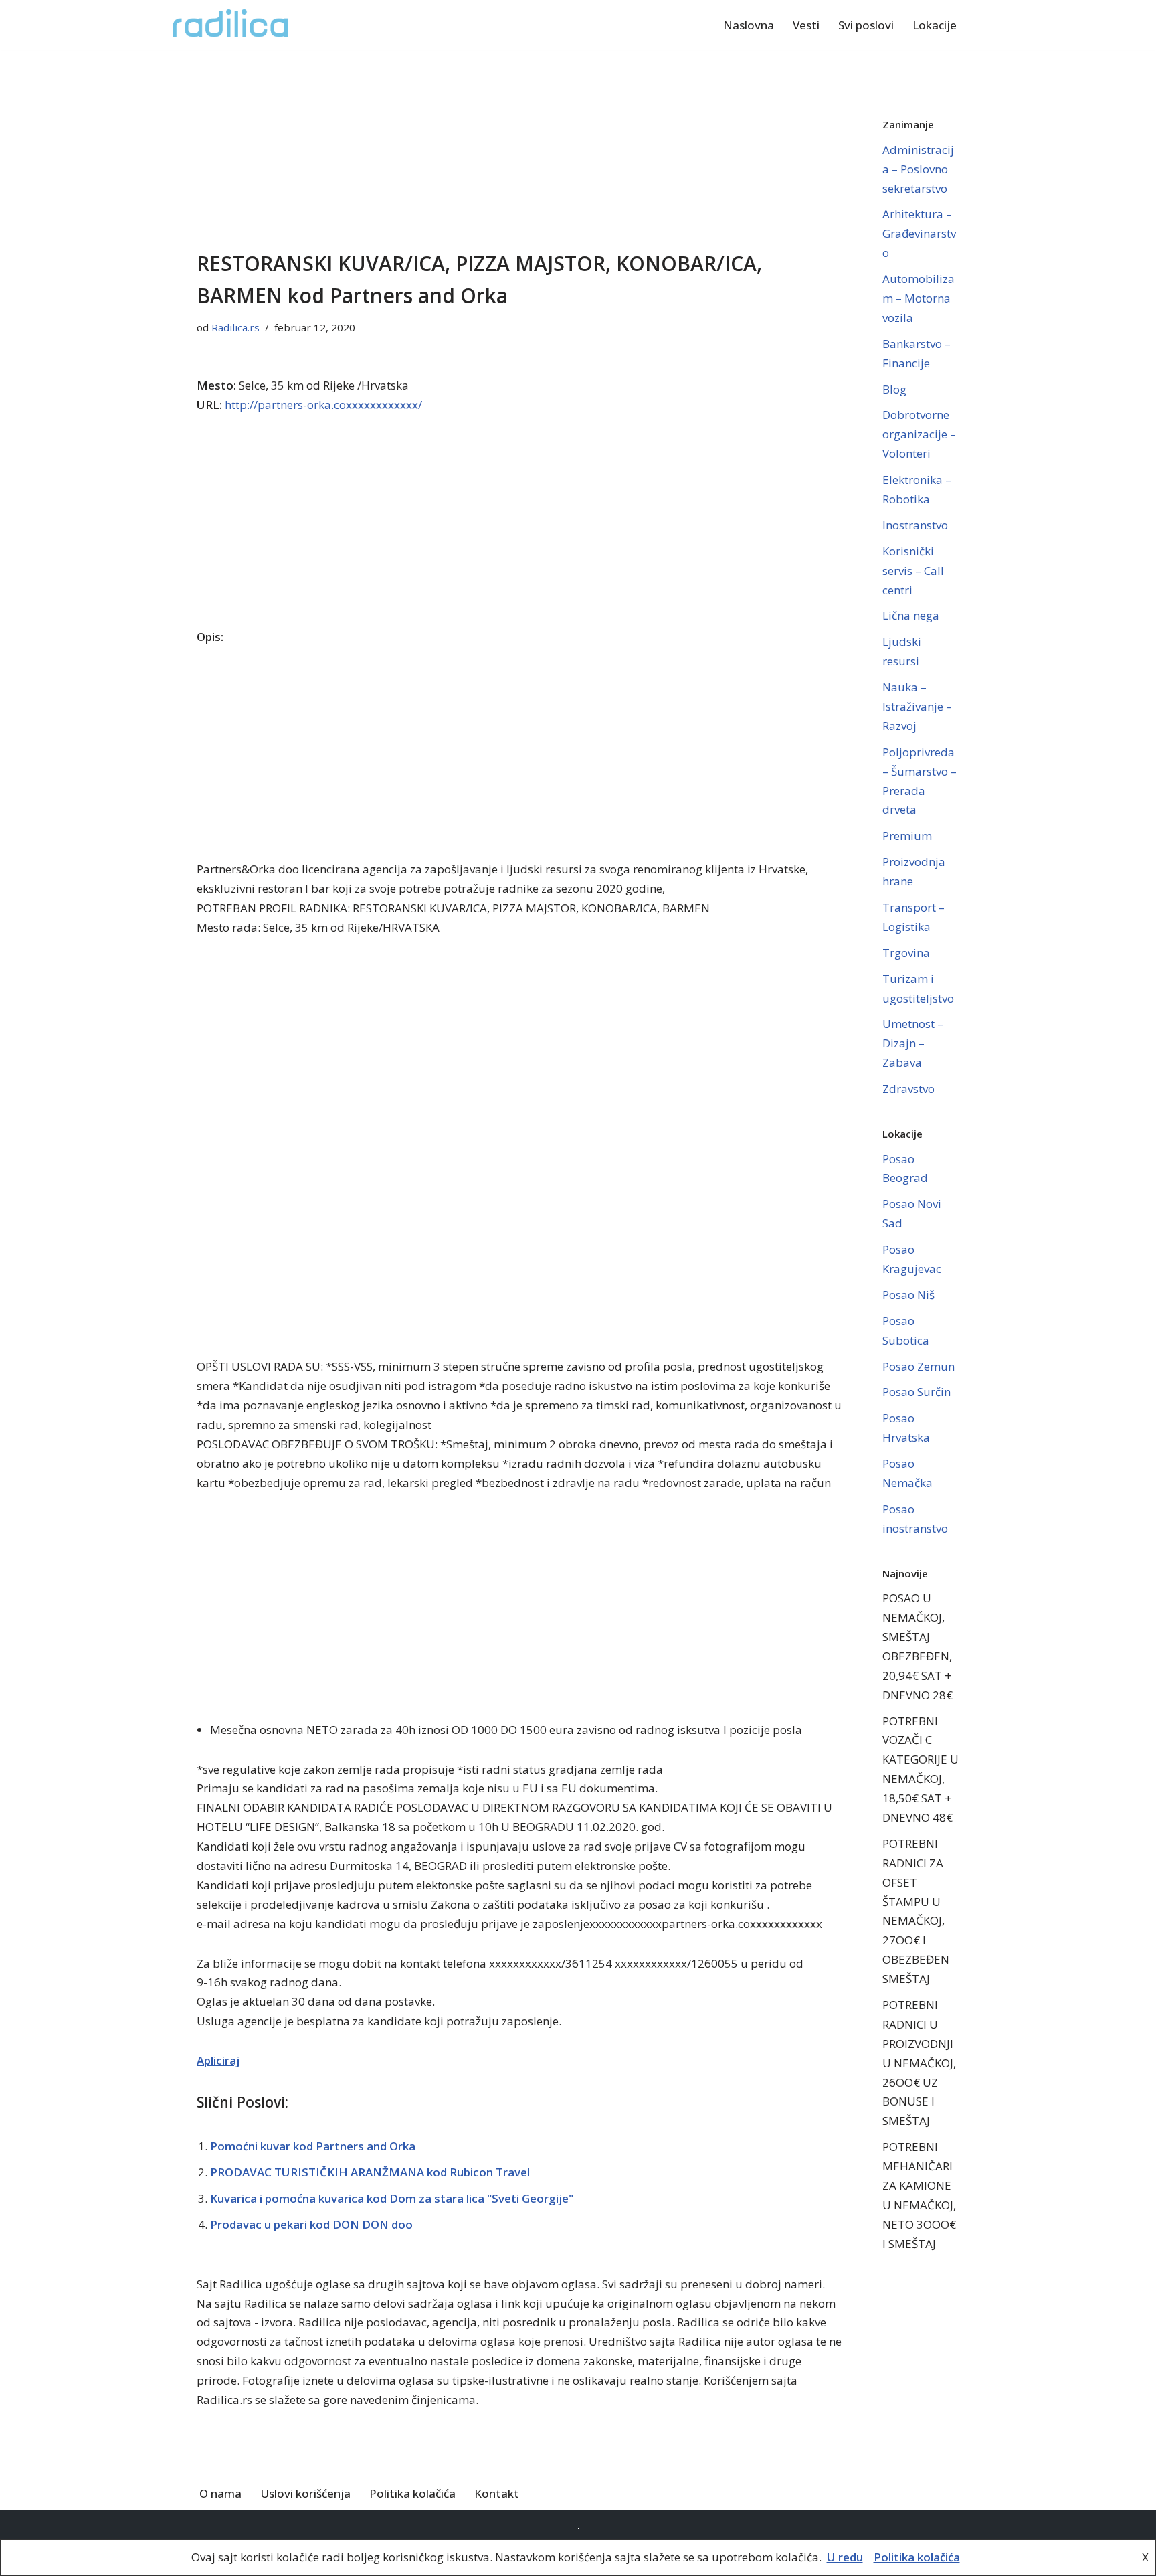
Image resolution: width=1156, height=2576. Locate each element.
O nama (220, 2493)
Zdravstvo (908, 1089)
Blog (894, 389)
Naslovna (749, 25)
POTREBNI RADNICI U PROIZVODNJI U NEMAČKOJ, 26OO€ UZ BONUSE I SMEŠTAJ (919, 2063)
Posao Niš (908, 1295)
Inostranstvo (915, 525)
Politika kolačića (412, 2493)
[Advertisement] (519, 149)
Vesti (806, 25)
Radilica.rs (235, 327)
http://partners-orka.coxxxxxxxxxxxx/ (323, 405)
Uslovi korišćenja (305, 2493)
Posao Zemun (919, 1366)
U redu (845, 2557)
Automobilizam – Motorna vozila (919, 298)
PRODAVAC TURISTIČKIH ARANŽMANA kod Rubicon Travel (370, 2172)
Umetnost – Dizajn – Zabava (913, 1043)
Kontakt (497, 2493)
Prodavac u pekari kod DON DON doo (311, 2224)
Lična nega (911, 615)
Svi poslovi (866, 25)
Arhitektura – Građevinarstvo (919, 233)
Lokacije (935, 25)
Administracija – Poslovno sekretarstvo (918, 169)
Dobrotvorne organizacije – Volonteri (919, 434)
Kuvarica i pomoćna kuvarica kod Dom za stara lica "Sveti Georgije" (392, 2198)
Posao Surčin (917, 1392)
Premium (907, 836)
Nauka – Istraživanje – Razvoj (917, 706)
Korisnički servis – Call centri (913, 571)
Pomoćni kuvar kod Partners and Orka (313, 2146)
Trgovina (906, 953)
